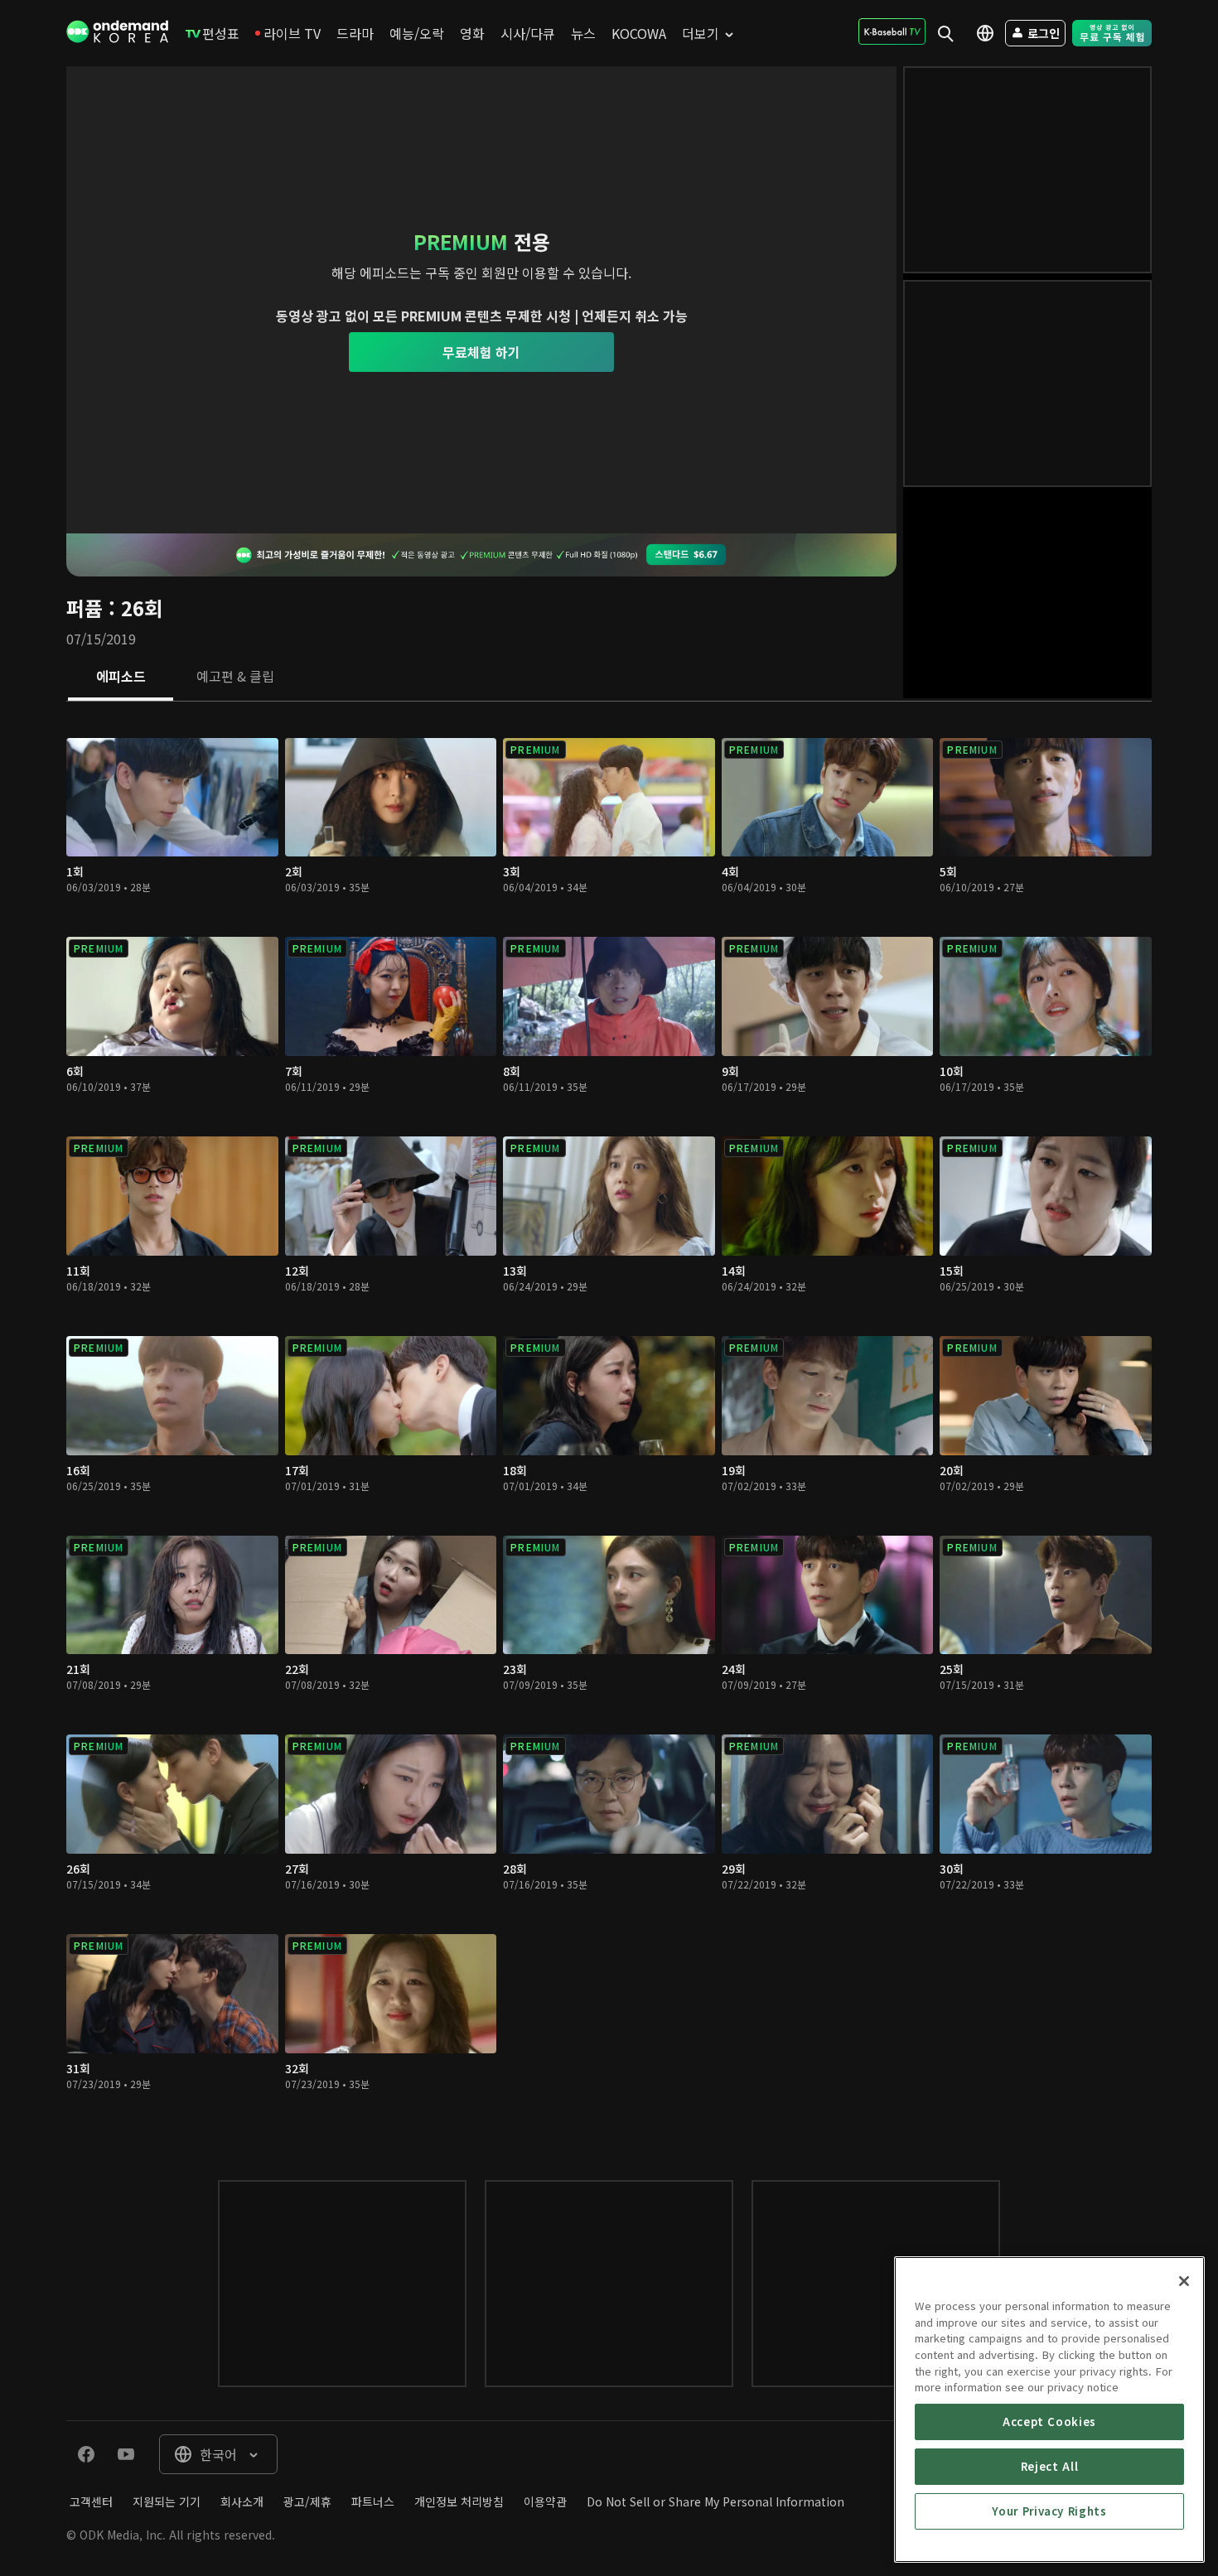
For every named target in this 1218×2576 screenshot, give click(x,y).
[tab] (121, 678)
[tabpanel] (609, 1424)
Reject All (1050, 2466)
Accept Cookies (1049, 2422)
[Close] (1184, 2281)
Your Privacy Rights (1049, 2511)
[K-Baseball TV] (892, 31)
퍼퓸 (85, 608)
